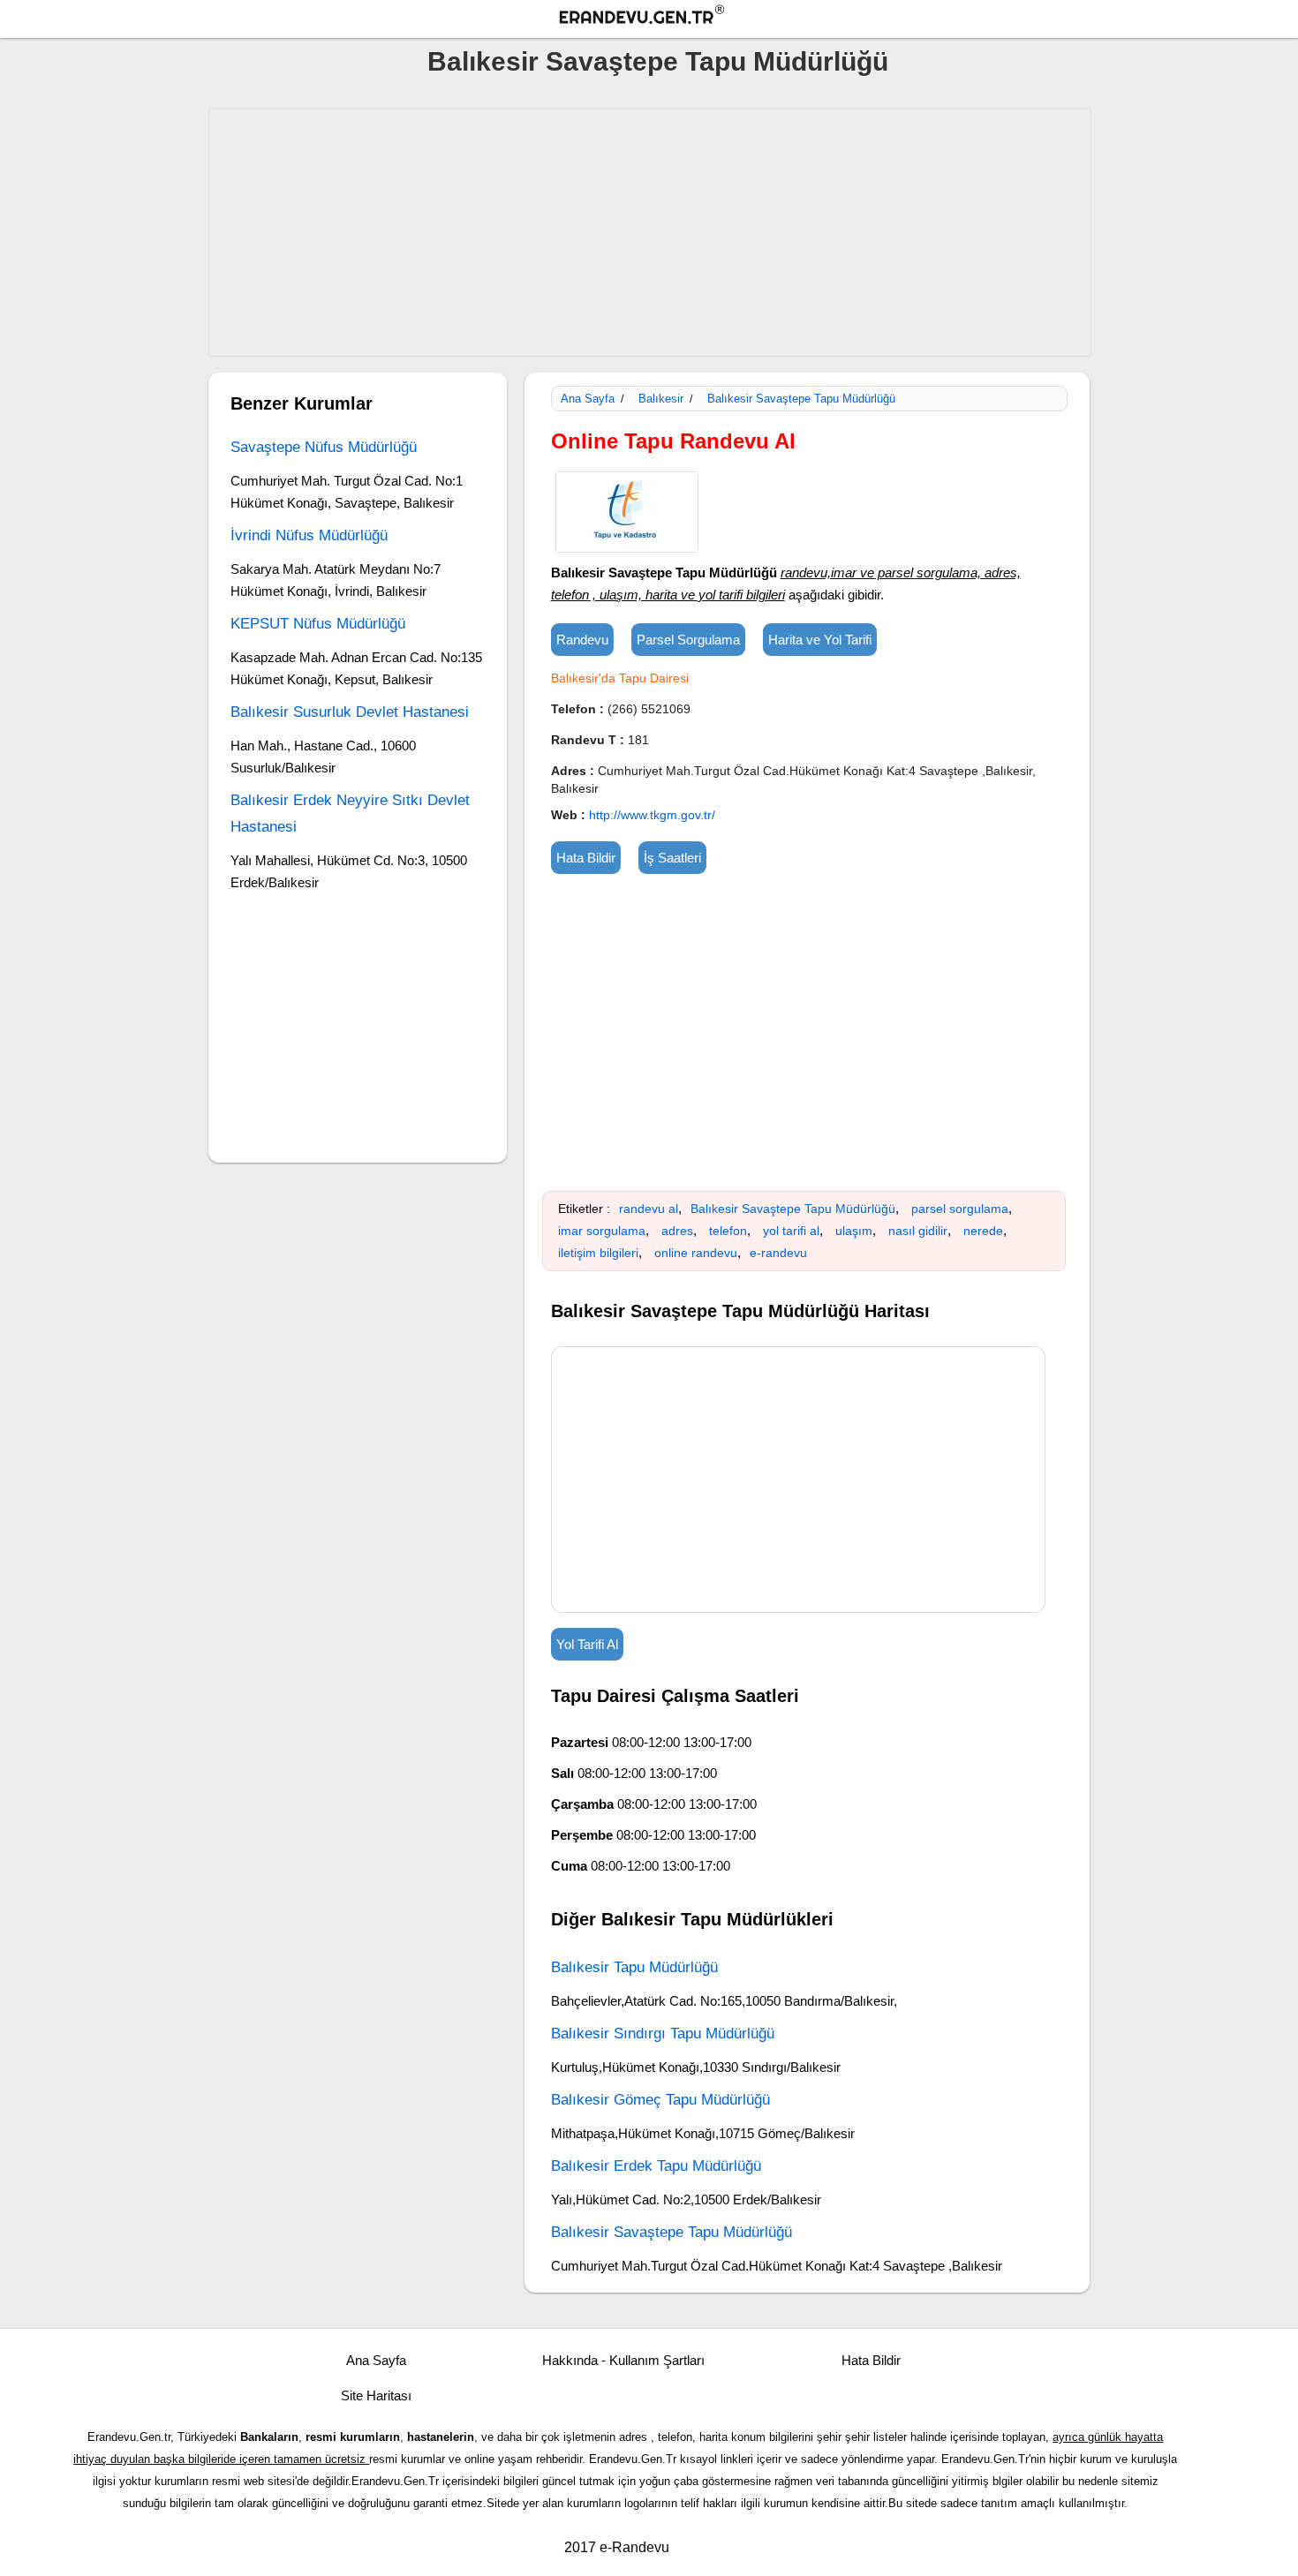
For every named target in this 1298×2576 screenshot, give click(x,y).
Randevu (582, 640)
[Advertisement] (650, 232)
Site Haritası (376, 2395)
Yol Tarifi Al (587, 1644)
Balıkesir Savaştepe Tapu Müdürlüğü (658, 61)
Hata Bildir (586, 858)
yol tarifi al (791, 1231)
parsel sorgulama (960, 1209)
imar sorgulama (602, 1231)
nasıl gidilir (918, 1231)
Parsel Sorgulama (688, 640)
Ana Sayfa (588, 399)
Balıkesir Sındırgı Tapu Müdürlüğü (663, 2034)
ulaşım (854, 1231)
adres (677, 1231)
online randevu (696, 1253)
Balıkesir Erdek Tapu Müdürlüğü (656, 2166)
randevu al (649, 1209)
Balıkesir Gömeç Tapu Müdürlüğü (660, 2100)
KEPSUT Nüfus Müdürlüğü (318, 624)
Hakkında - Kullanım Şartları (623, 2360)
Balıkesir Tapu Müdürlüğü (634, 1967)
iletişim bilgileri (598, 1253)
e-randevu (778, 1253)
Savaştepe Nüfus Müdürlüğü (324, 447)
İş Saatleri (672, 858)
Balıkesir (661, 399)
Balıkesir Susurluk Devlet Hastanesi (350, 712)
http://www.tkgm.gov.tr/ (652, 815)
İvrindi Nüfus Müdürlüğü (309, 535)
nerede (983, 1231)
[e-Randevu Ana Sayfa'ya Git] (658, 17)
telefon (728, 1231)
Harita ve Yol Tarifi (820, 640)
